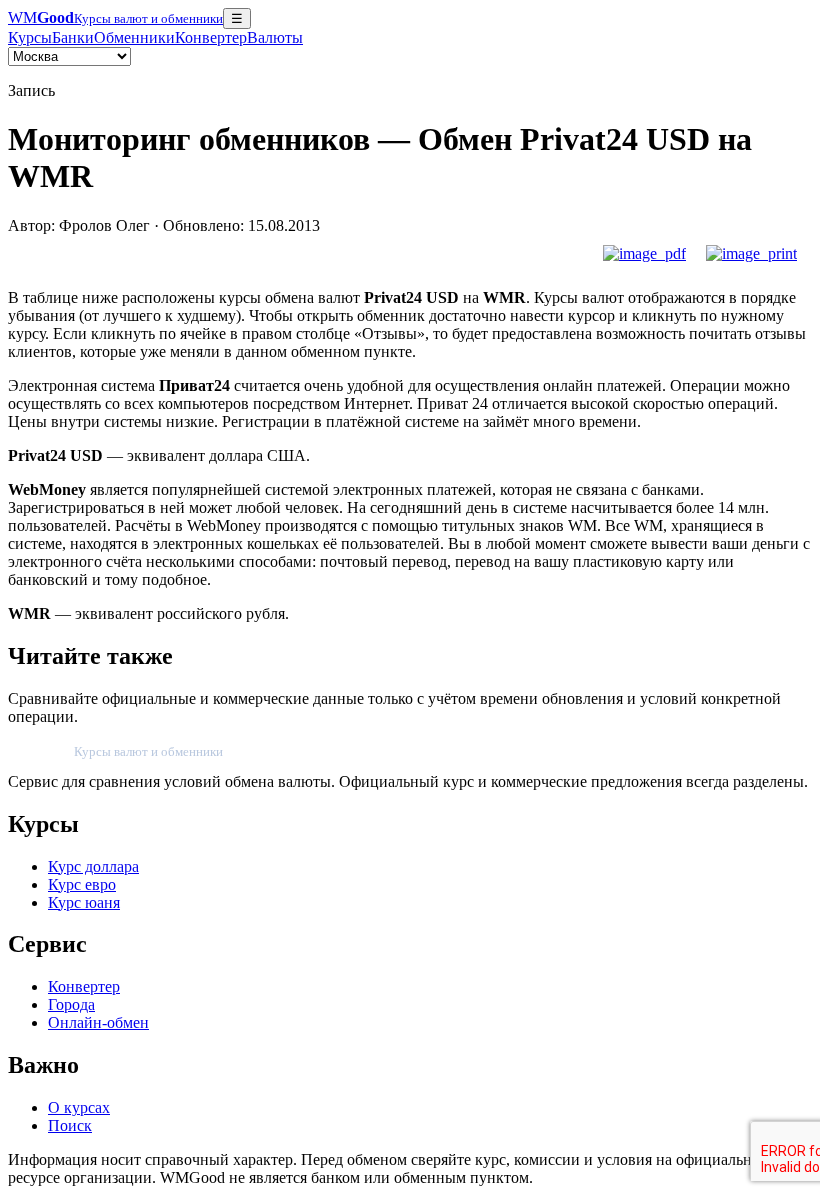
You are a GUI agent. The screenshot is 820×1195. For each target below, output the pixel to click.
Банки (73, 37)
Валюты (275, 37)
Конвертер (211, 37)
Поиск (70, 1125)
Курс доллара (93, 866)
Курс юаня (84, 902)
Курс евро (82, 884)
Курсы (30, 37)
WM (115, 17)
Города (71, 1004)
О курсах (79, 1107)
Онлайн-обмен (98, 1022)
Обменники (134, 37)
